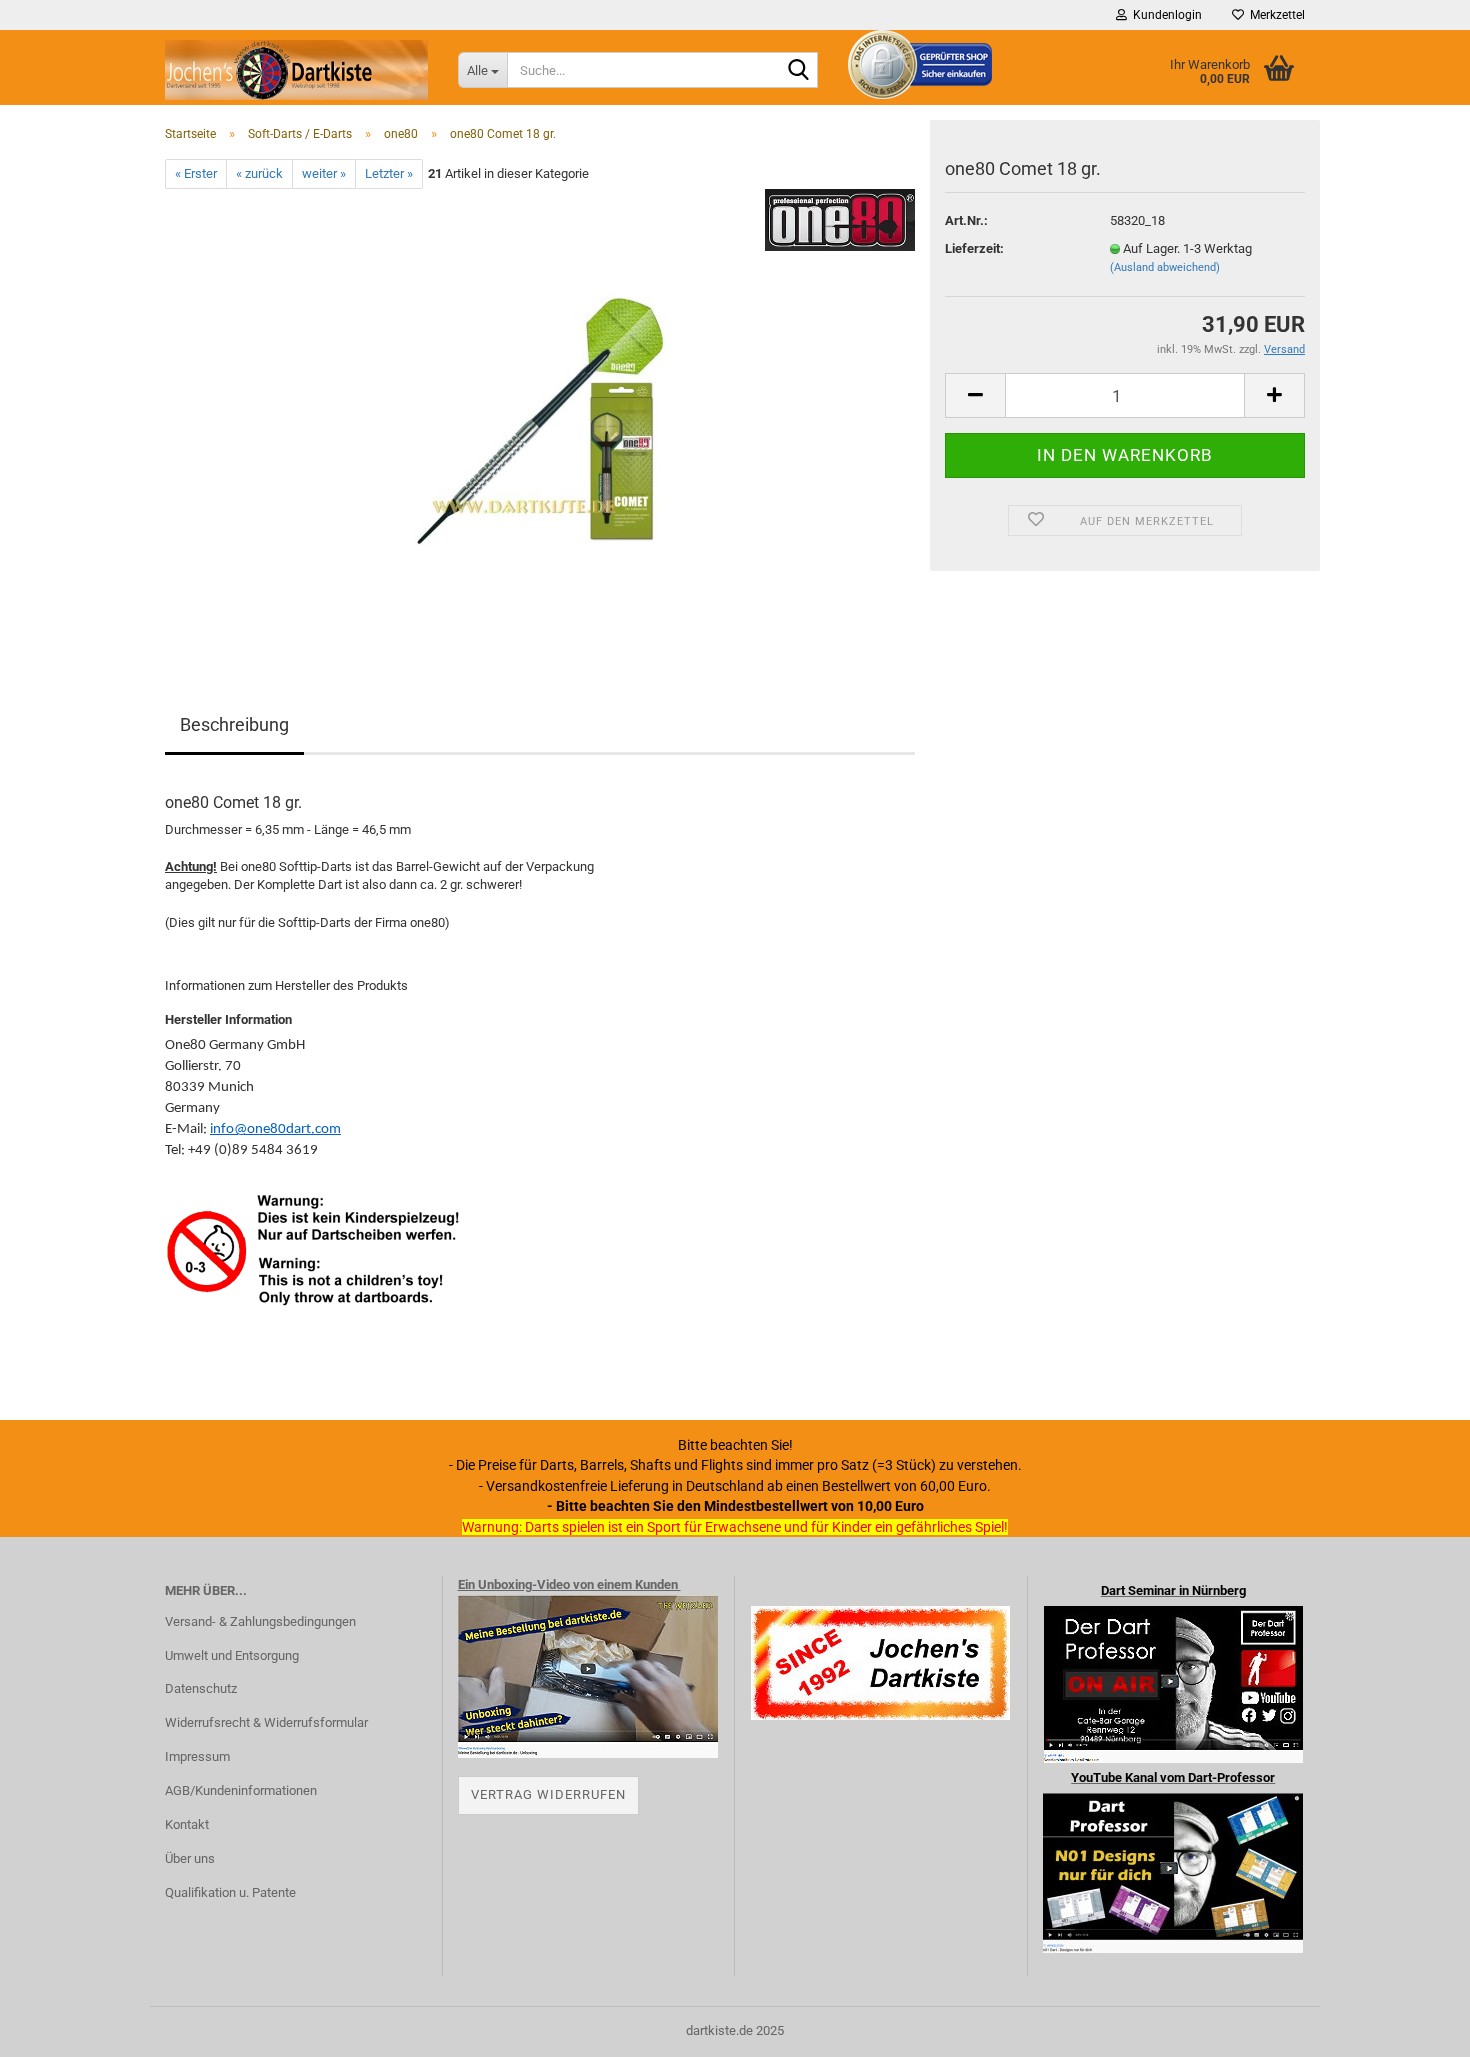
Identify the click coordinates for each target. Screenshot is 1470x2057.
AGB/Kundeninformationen (241, 1790)
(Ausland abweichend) (1165, 267)
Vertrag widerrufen (548, 1794)
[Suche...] (799, 71)
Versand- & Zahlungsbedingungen (260, 1621)
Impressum (197, 1756)
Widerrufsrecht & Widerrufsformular (266, 1722)
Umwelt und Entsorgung (232, 1655)
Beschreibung (234, 724)
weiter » (324, 173)
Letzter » (389, 173)
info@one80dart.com (275, 1129)
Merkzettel (1274, 15)
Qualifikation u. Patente (230, 1892)
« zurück (259, 173)
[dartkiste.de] (296, 70)
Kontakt (187, 1824)
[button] (975, 395)
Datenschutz (201, 1688)
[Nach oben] (1415, 2027)
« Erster (196, 173)
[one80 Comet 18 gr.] (540, 413)
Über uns (190, 1858)
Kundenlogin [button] (1164, 15)
